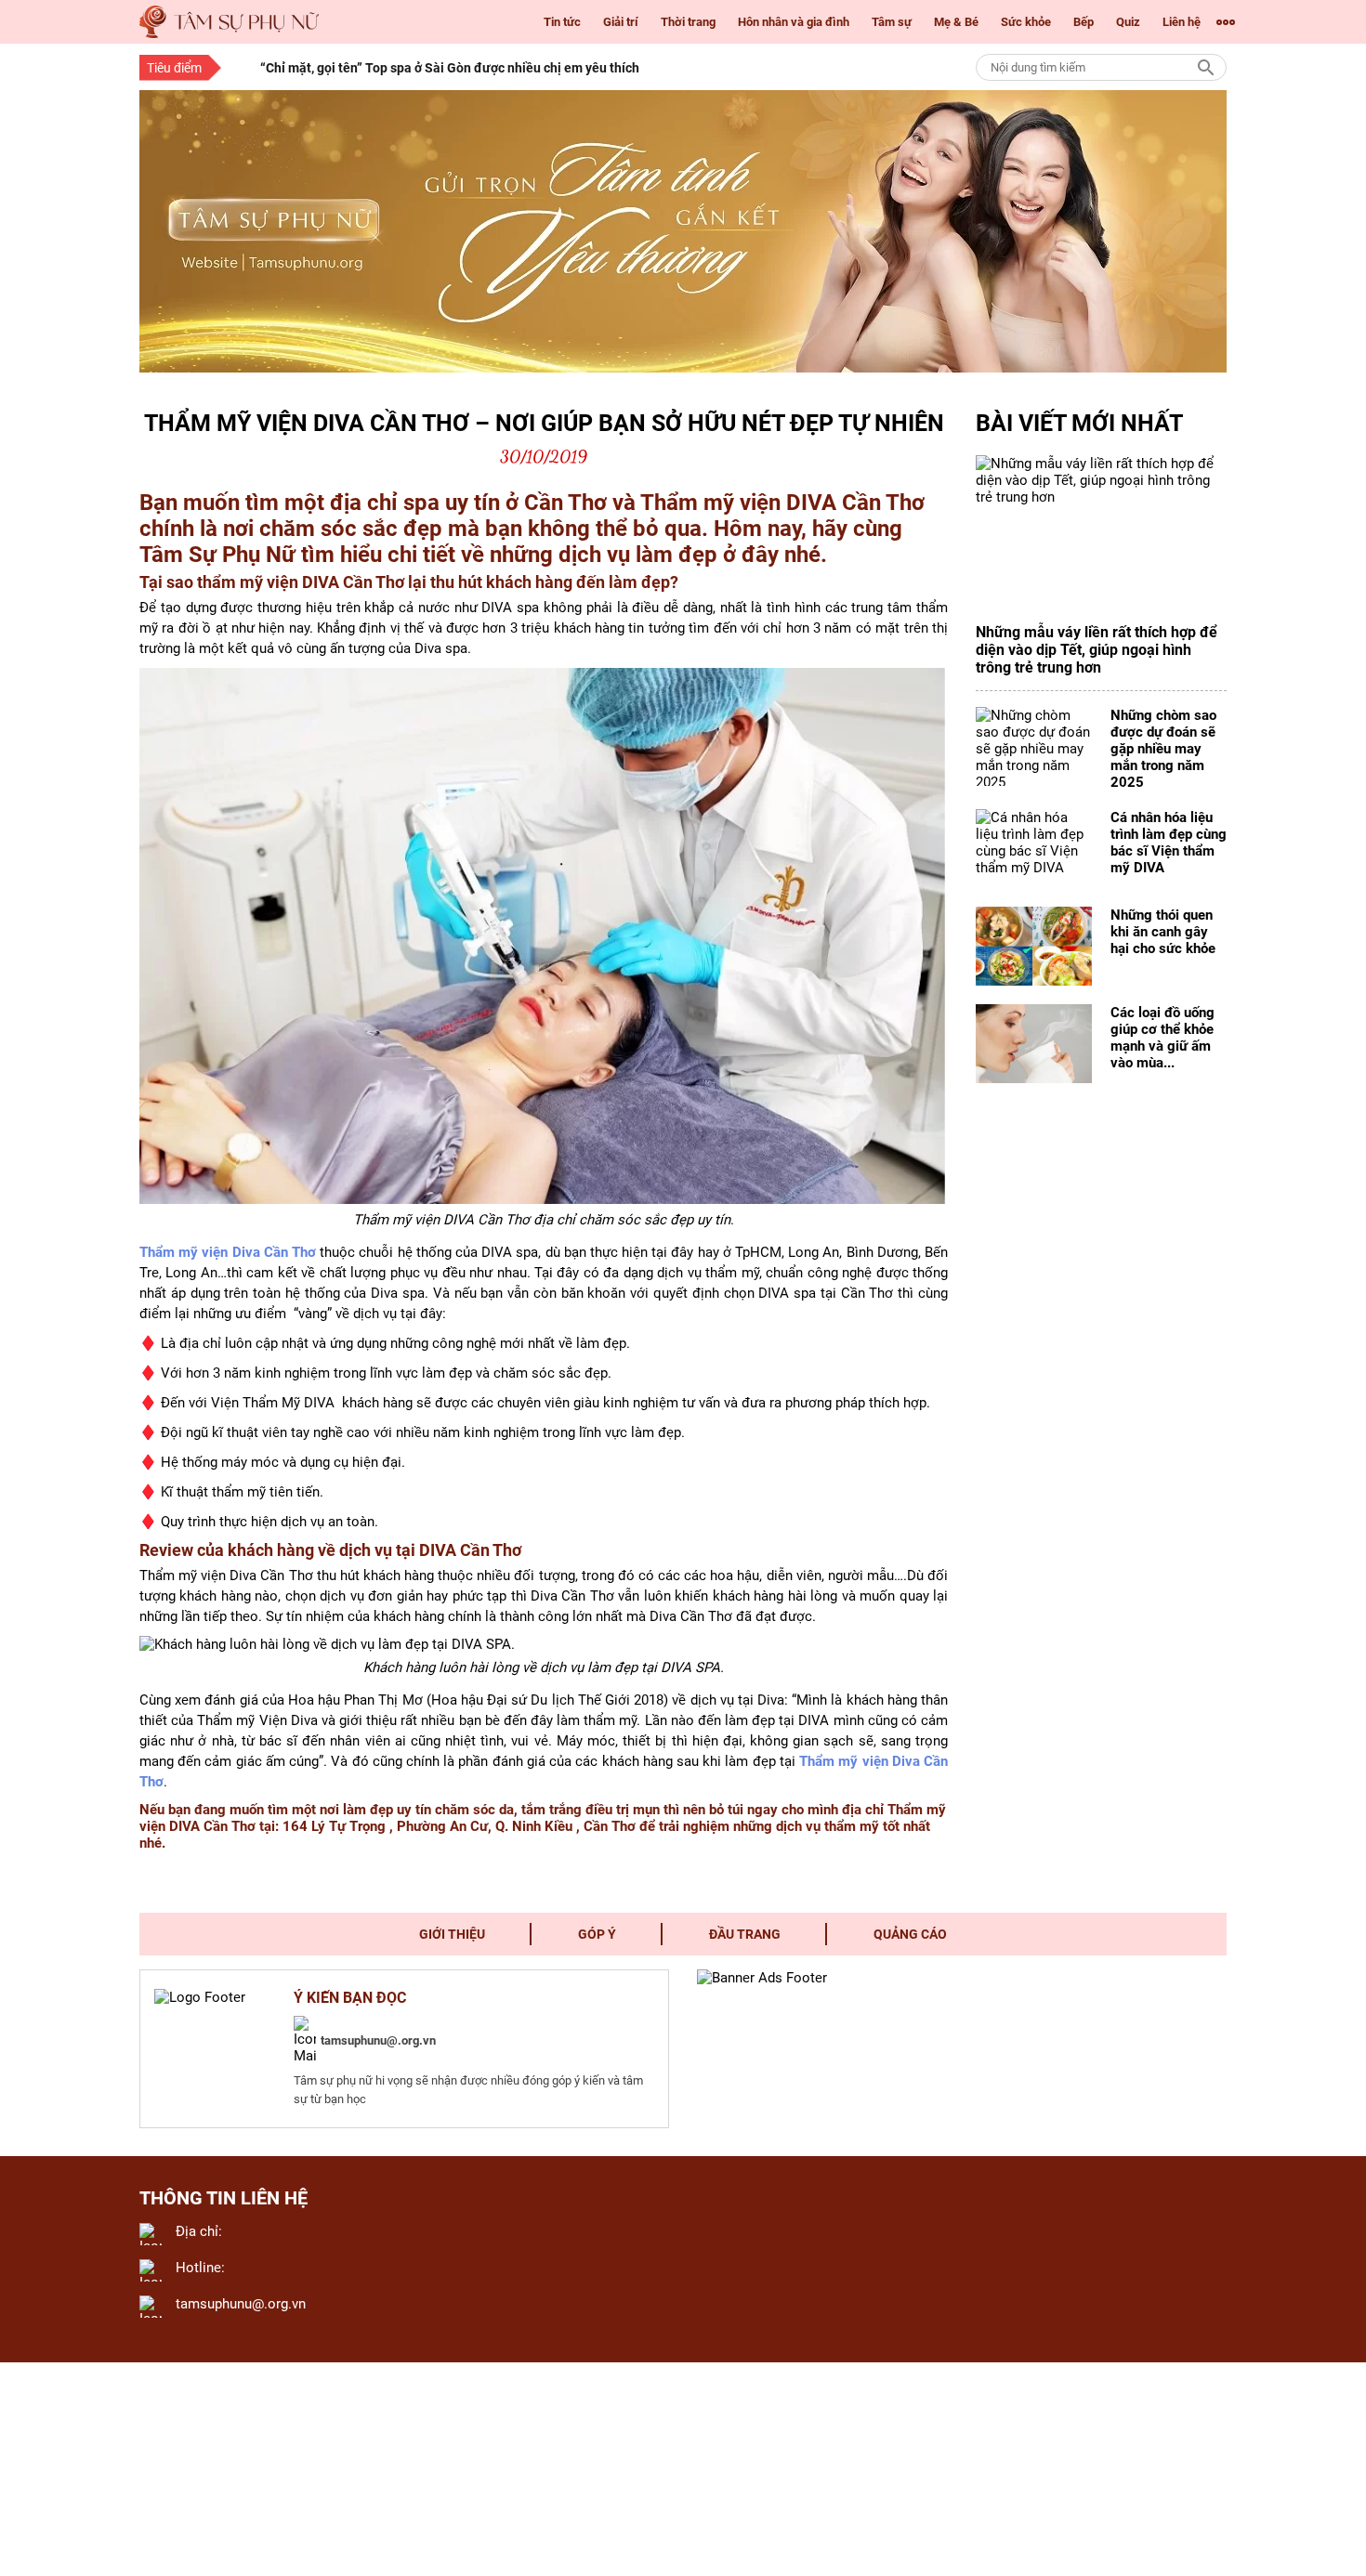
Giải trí (621, 22)
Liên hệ (1182, 22)
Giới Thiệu (452, 1934)
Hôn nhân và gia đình (794, 22)
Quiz (1128, 22)
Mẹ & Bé (956, 22)
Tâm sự (892, 22)
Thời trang (688, 22)
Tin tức (562, 22)
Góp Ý (597, 1934)
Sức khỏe (1026, 22)
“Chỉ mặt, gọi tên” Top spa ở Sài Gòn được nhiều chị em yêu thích (450, 68)
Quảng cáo (910, 1934)
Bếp (1084, 22)
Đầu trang (745, 1934)
